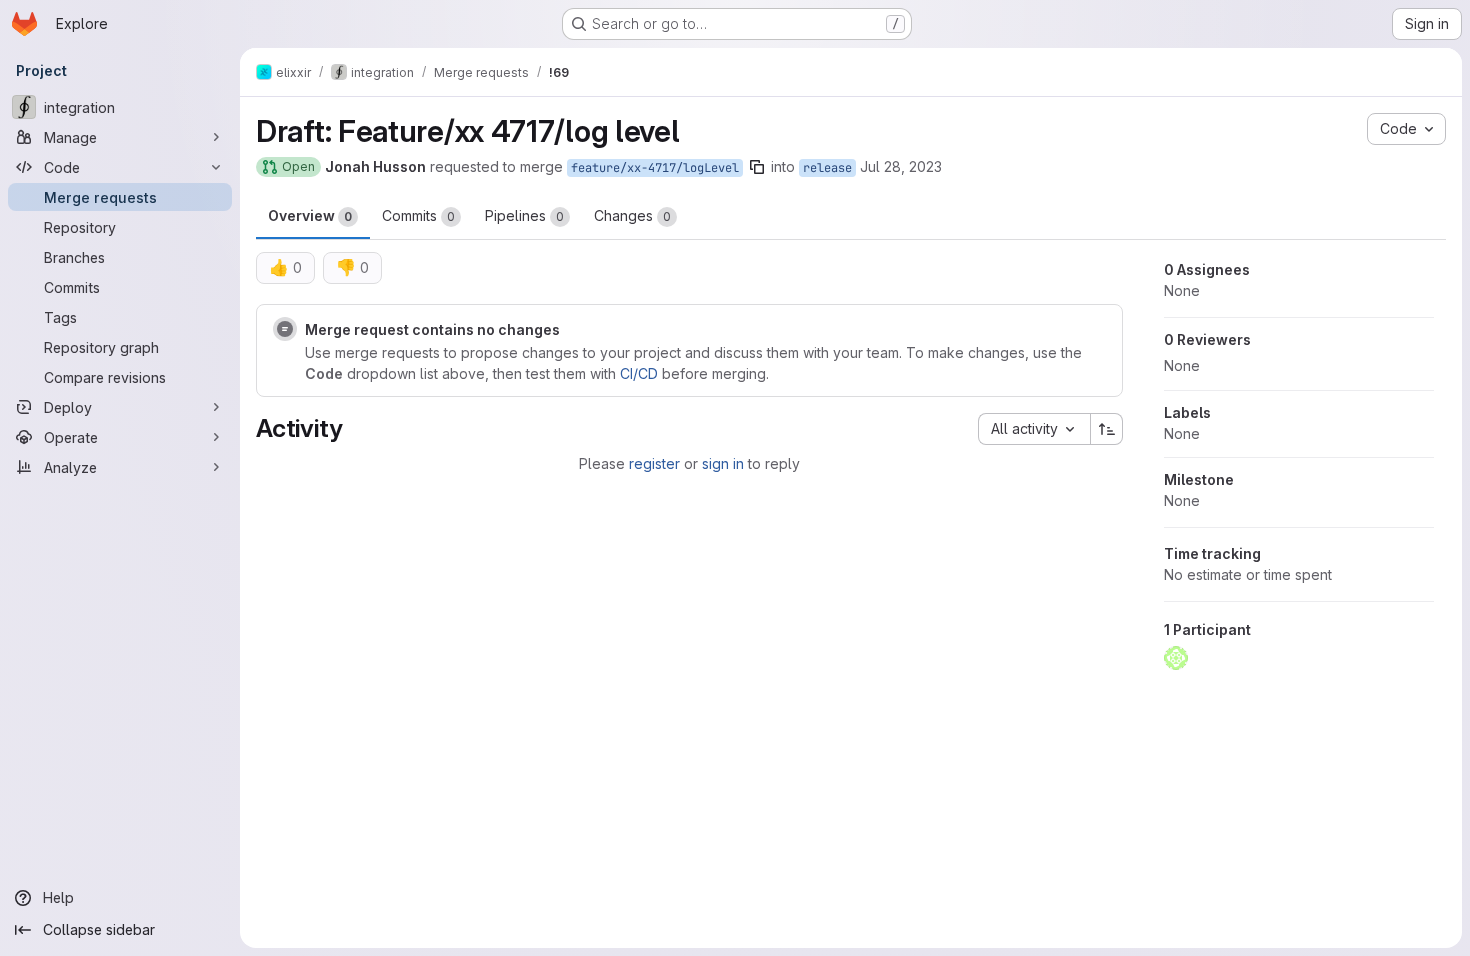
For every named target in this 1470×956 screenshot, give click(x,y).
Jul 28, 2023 (901, 166)
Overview (310, 215)
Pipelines (524, 215)
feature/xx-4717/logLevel (655, 168)
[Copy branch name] (757, 167)
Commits (418, 215)
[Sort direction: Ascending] (1107, 429)
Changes (632, 215)
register (654, 463)
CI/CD (639, 373)
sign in (723, 463)
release (827, 168)
